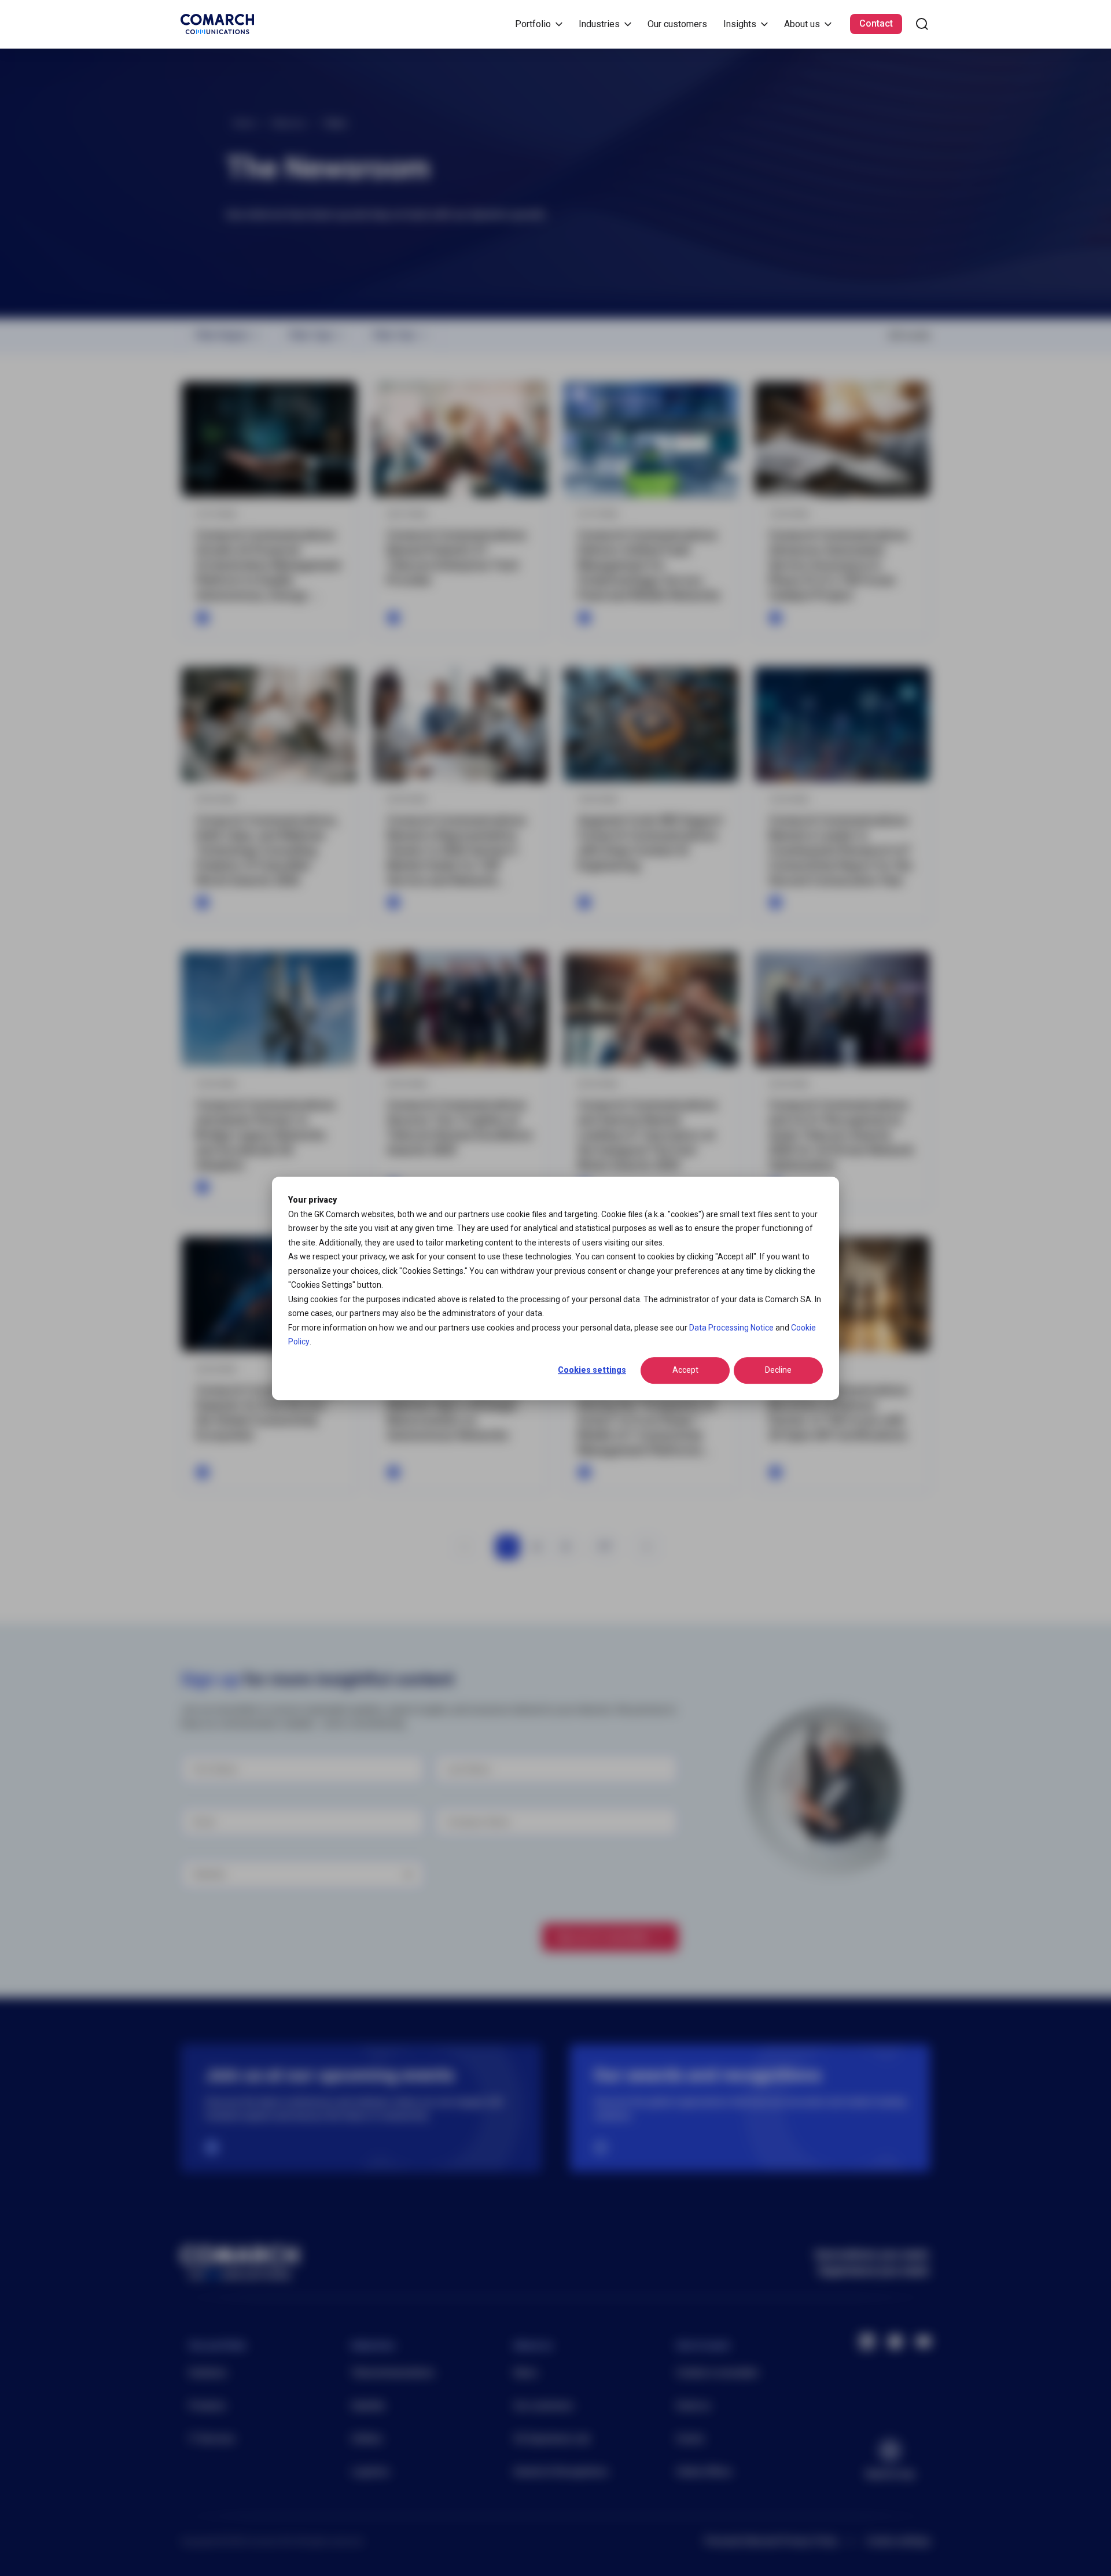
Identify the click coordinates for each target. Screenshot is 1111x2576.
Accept (685, 1370)
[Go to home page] (217, 24)
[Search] (922, 24)
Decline (778, 1370)
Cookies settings (592, 1370)
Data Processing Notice (731, 1327)
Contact (876, 23)
